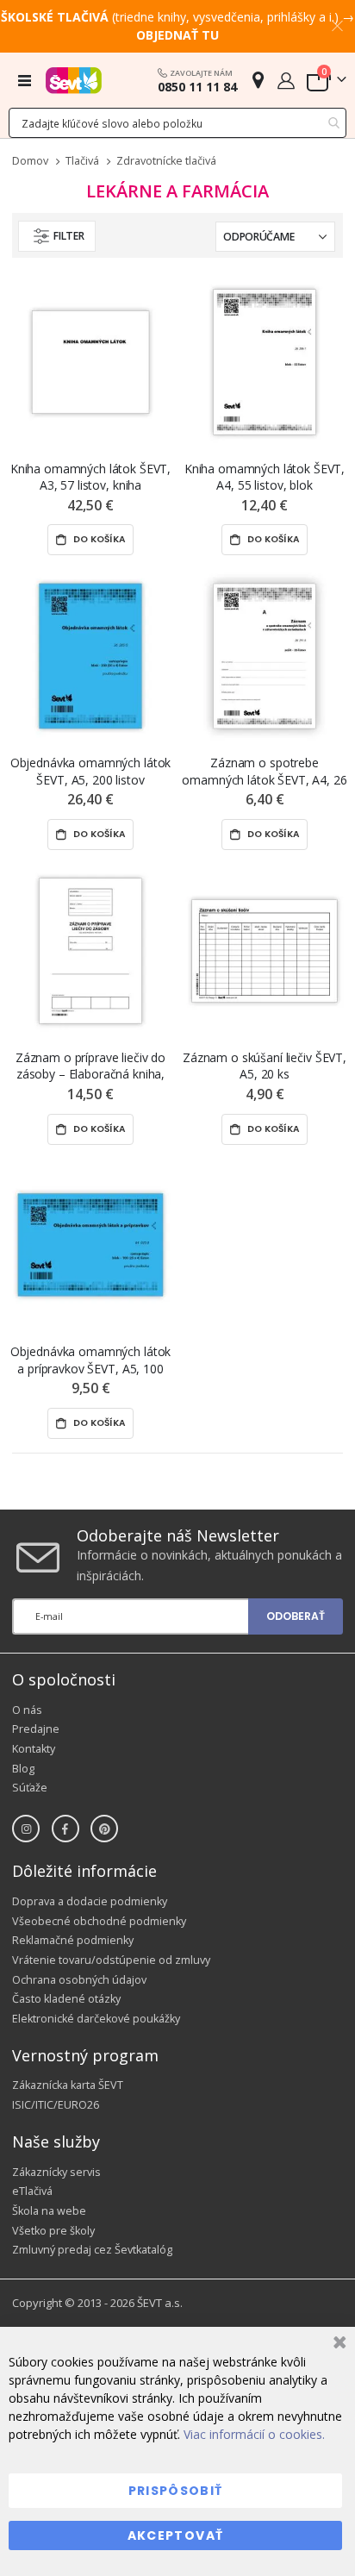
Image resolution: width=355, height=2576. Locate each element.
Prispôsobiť (176, 2491)
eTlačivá (32, 2191)
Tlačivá (82, 162)
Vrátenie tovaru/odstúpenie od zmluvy (111, 1960)
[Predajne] (258, 80)
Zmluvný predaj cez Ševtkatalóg (92, 2250)
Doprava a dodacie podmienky (90, 1901)
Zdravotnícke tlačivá (166, 162)
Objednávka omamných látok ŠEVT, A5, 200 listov (91, 771)
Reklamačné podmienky (73, 1940)
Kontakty (34, 1749)
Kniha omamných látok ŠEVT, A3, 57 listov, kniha (90, 477)
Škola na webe (49, 2211)
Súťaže (30, 1788)
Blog (23, 1769)
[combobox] (177, 123)
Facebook (65, 1829)
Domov (30, 161)
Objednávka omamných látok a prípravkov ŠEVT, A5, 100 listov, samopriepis (91, 1360)
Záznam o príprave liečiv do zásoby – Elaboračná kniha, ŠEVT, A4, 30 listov (90, 1066)
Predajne (36, 1729)
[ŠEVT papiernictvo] (74, 80)
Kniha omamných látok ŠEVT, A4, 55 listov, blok (265, 477)
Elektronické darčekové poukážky (96, 2019)
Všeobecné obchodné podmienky (99, 1921)
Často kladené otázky (66, 1999)
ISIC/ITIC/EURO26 (56, 2105)
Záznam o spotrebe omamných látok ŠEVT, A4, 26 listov (264, 771)
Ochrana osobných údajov (79, 1980)
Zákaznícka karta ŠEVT (68, 2085)
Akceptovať (176, 2535)
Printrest (104, 1829)
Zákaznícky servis (56, 2172)
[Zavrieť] (337, 2345)
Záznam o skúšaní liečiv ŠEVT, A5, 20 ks (265, 1066)
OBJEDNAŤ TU (177, 35)
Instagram (26, 1829)
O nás (27, 1710)
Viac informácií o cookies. (254, 2434)
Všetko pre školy (53, 2231)
